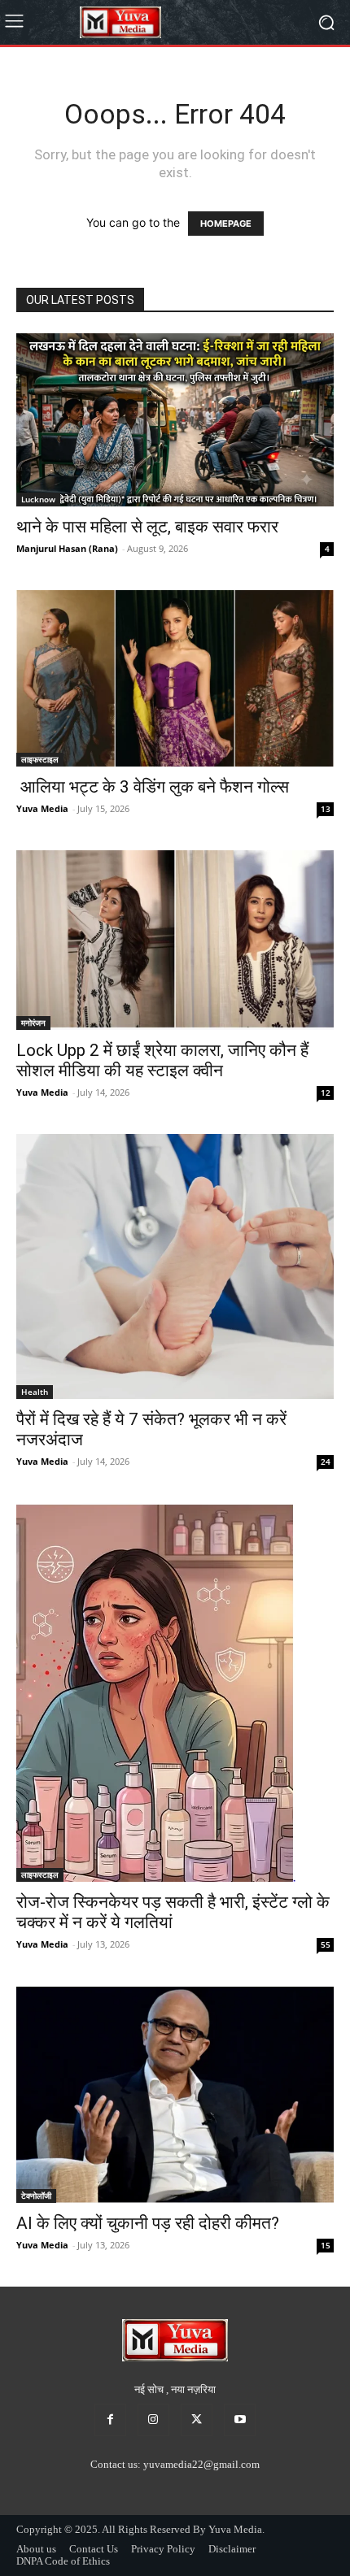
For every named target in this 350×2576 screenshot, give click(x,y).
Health (35, 1392)
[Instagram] (153, 2420)
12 (326, 1093)
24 (326, 1462)
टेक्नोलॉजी (36, 2196)
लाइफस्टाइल (40, 759)
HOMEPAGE (226, 224)
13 (326, 809)
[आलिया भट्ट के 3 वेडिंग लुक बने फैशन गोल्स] (175, 678)
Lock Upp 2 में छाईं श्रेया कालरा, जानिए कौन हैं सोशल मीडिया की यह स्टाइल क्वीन (162, 1060)
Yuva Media (42, 808)
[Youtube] (240, 2420)
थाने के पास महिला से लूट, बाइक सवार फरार (147, 527)
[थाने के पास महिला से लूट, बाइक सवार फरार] (175, 420)
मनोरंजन (33, 1023)
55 (326, 1944)
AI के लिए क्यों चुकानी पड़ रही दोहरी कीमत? (148, 2223)
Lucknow (38, 499)
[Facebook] (110, 2420)
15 (326, 2245)
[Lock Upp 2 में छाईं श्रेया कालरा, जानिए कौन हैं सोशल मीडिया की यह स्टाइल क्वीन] (175, 940)
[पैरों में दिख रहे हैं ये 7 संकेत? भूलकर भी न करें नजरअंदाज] (175, 1267)
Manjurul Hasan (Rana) (67, 548)
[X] (197, 2420)
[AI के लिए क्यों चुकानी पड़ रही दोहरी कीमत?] (175, 2094)
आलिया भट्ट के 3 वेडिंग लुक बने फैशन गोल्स (153, 787)
